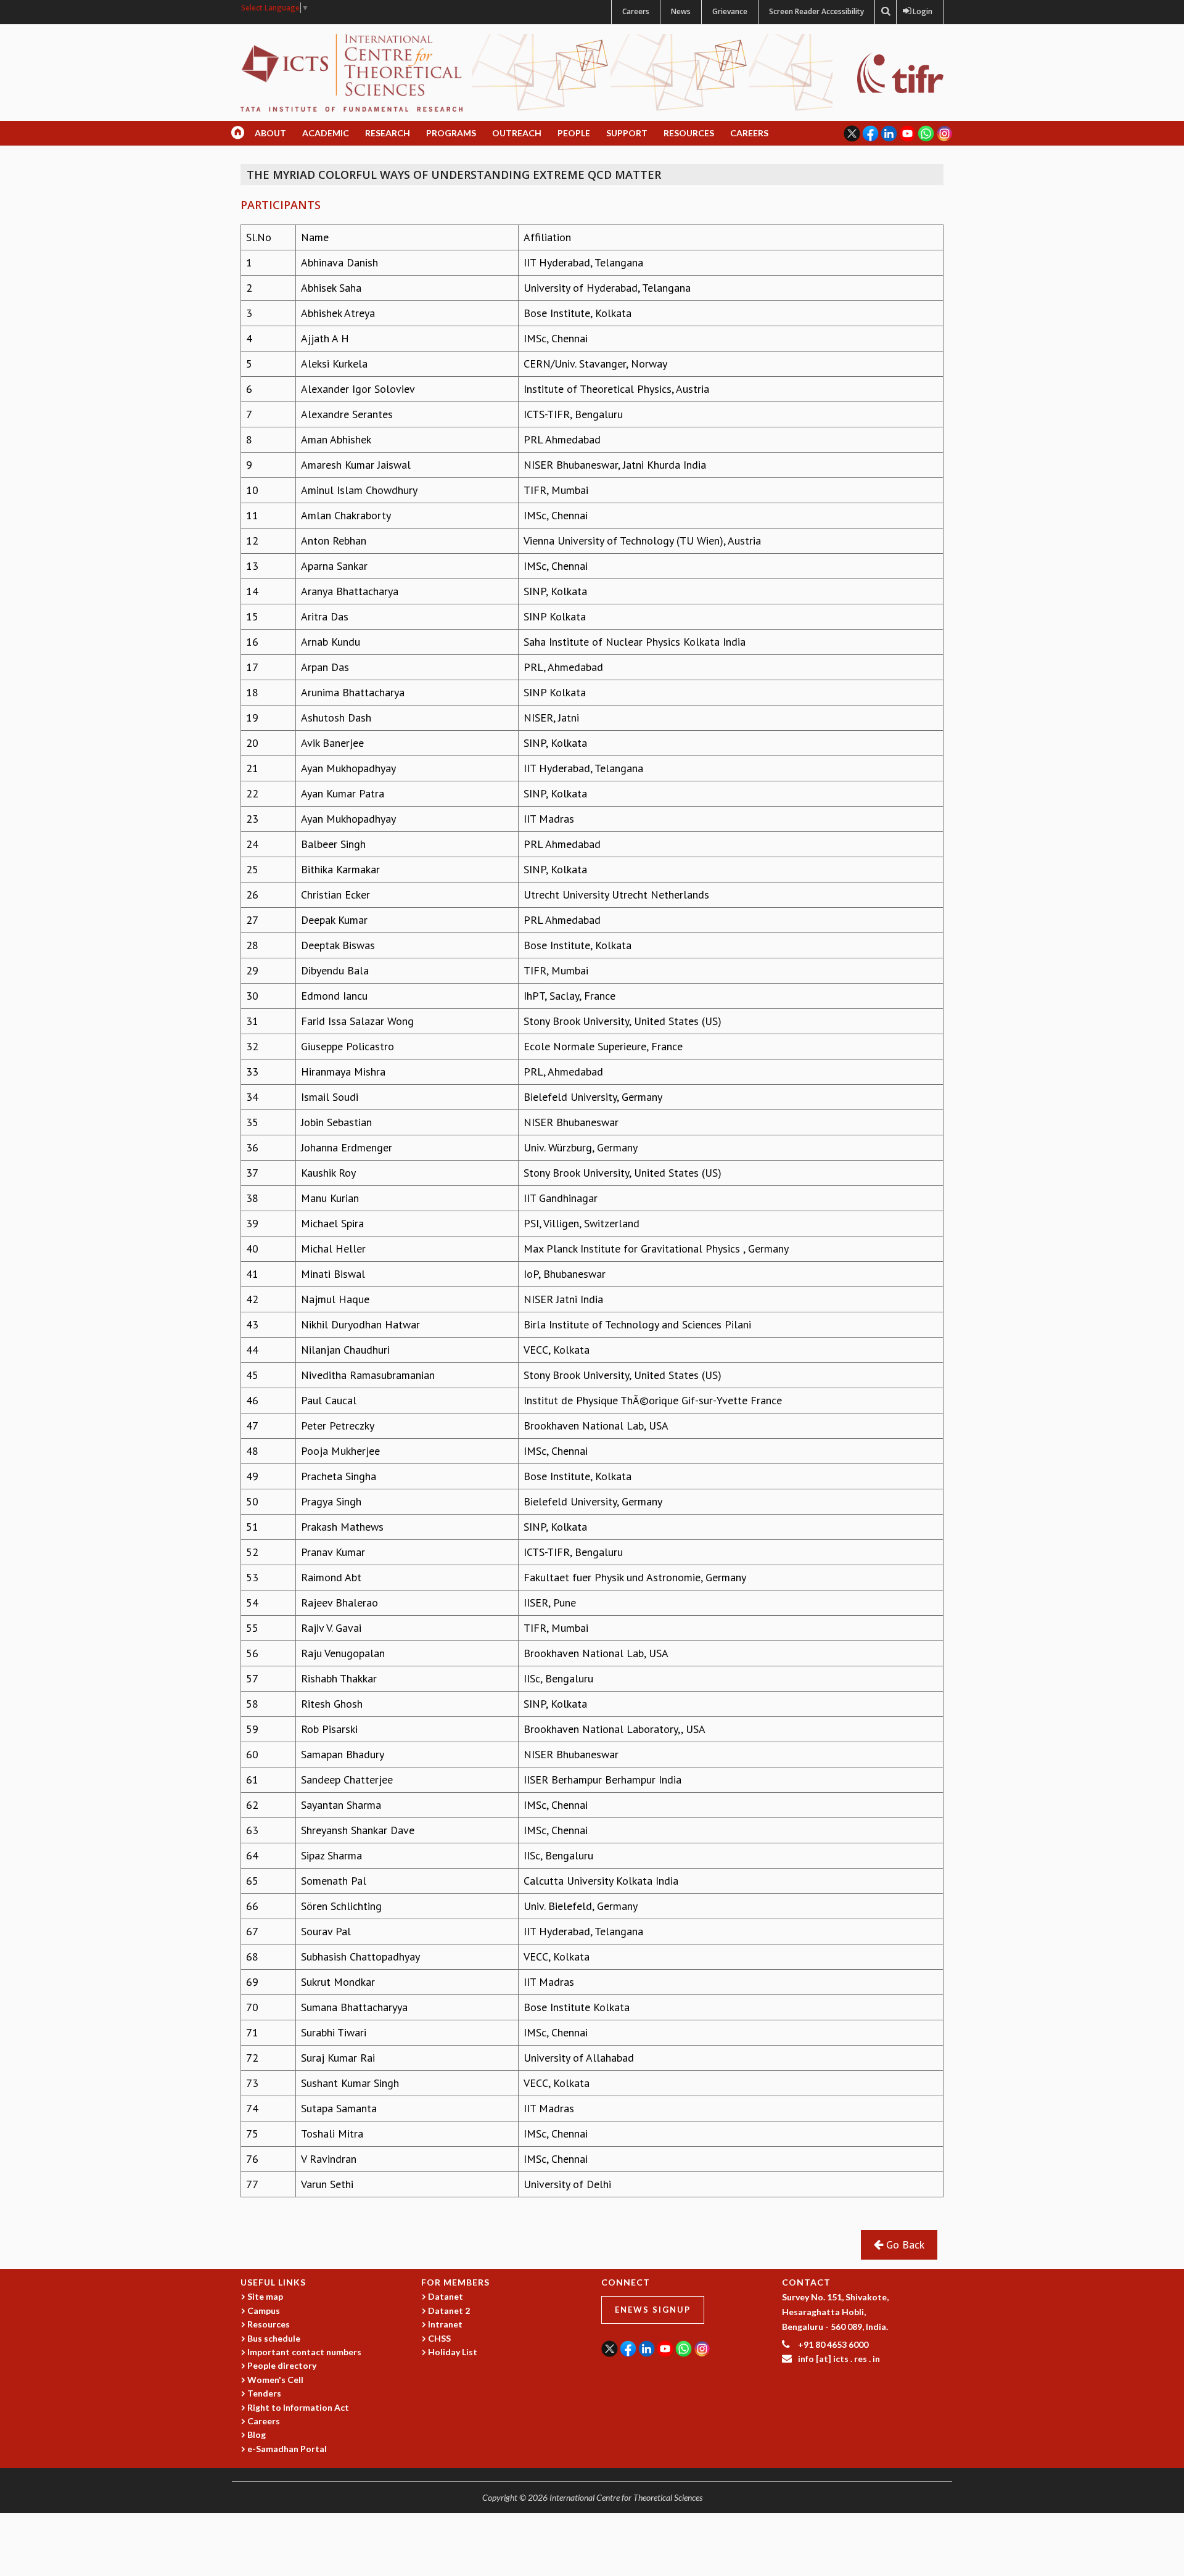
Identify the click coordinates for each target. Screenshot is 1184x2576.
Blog (257, 2434)
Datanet (446, 2296)
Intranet (445, 2324)
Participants (281, 205)
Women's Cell (275, 2380)
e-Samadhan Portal (287, 2449)
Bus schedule (274, 2338)
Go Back (904, 2245)
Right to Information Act (298, 2407)
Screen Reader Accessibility (816, 11)
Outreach (517, 133)
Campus (264, 2311)
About (270, 133)
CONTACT (806, 2282)
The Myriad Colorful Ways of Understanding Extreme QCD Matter (454, 175)
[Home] (351, 72)
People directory (282, 2365)
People (574, 133)
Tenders (264, 2393)
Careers (636, 11)
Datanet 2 (449, 2311)
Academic (326, 133)
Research (388, 133)
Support (627, 133)
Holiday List (453, 2352)
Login (920, 11)
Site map (265, 2296)
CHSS (439, 2338)
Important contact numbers (304, 2352)
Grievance (730, 11)
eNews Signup (653, 2310)
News (681, 11)
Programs (451, 133)
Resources (689, 133)
